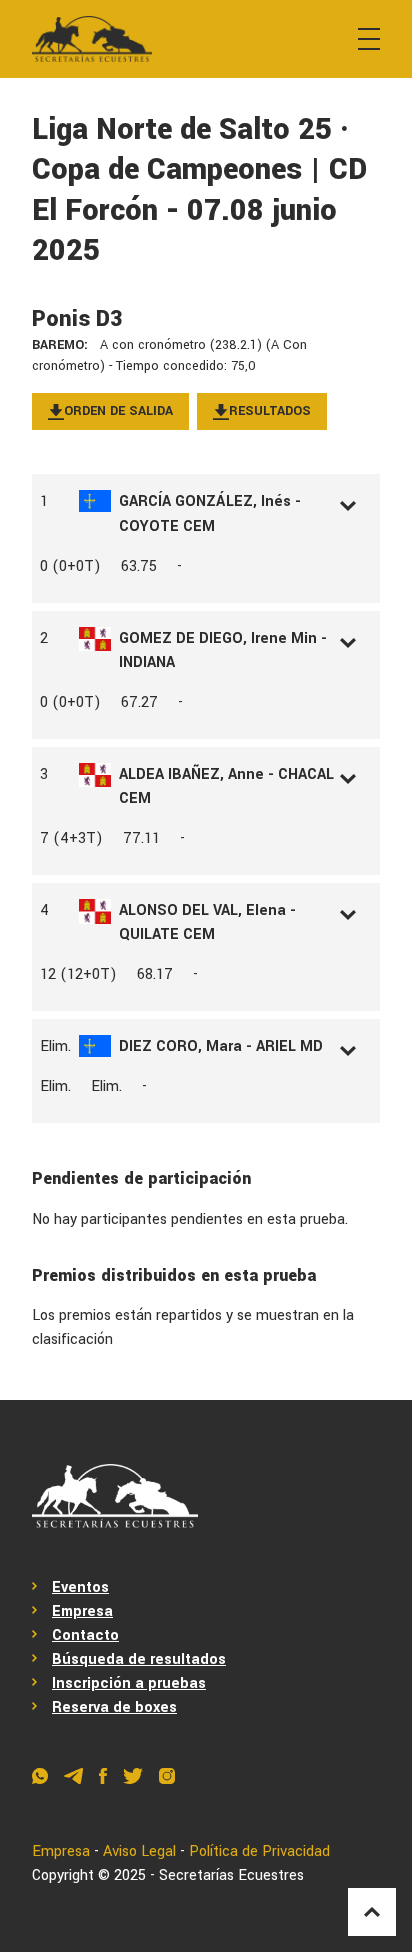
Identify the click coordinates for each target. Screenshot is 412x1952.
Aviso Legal (139, 1851)
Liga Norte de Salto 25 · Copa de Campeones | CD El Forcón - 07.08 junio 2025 (199, 190)
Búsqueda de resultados (139, 1659)
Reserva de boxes (114, 1707)
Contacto (85, 1635)
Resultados (270, 411)
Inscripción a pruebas (129, 1683)
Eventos (80, 1587)
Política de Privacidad (259, 1851)
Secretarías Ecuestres (231, 1875)
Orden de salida (118, 411)
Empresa (82, 1611)
